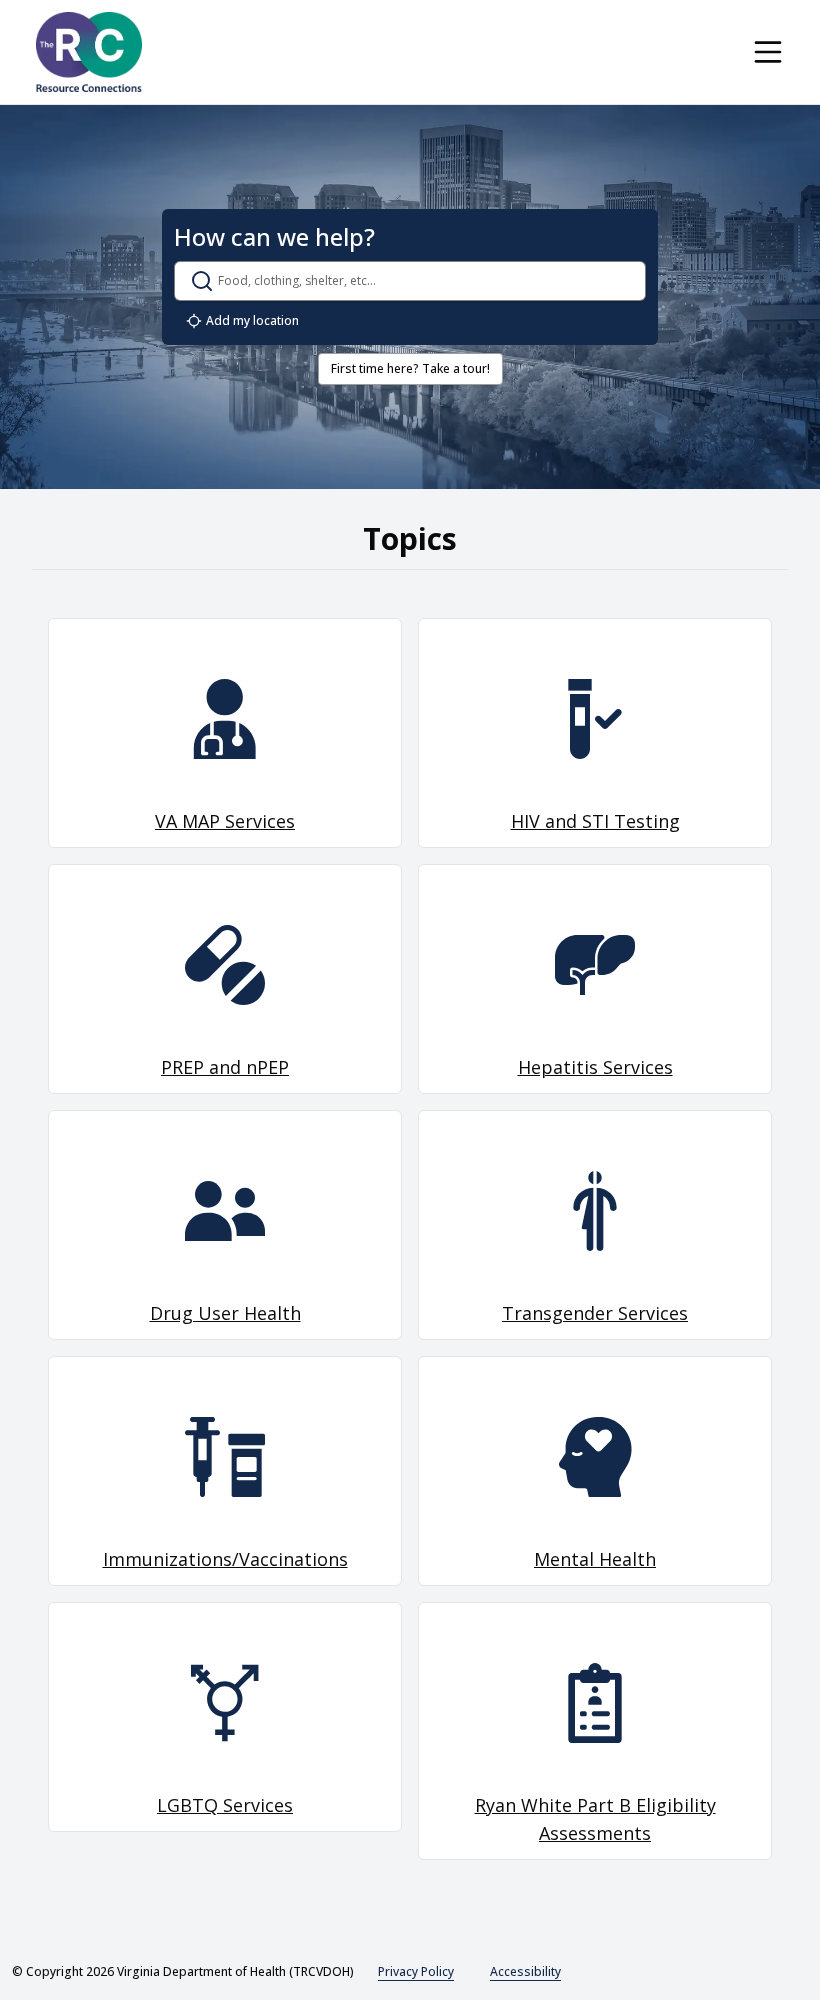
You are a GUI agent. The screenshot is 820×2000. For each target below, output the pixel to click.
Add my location (252, 320)
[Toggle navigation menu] (768, 52)
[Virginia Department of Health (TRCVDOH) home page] (89, 52)
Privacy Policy (416, 1971)
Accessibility (525, 1971)
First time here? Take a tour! (410, 368)
